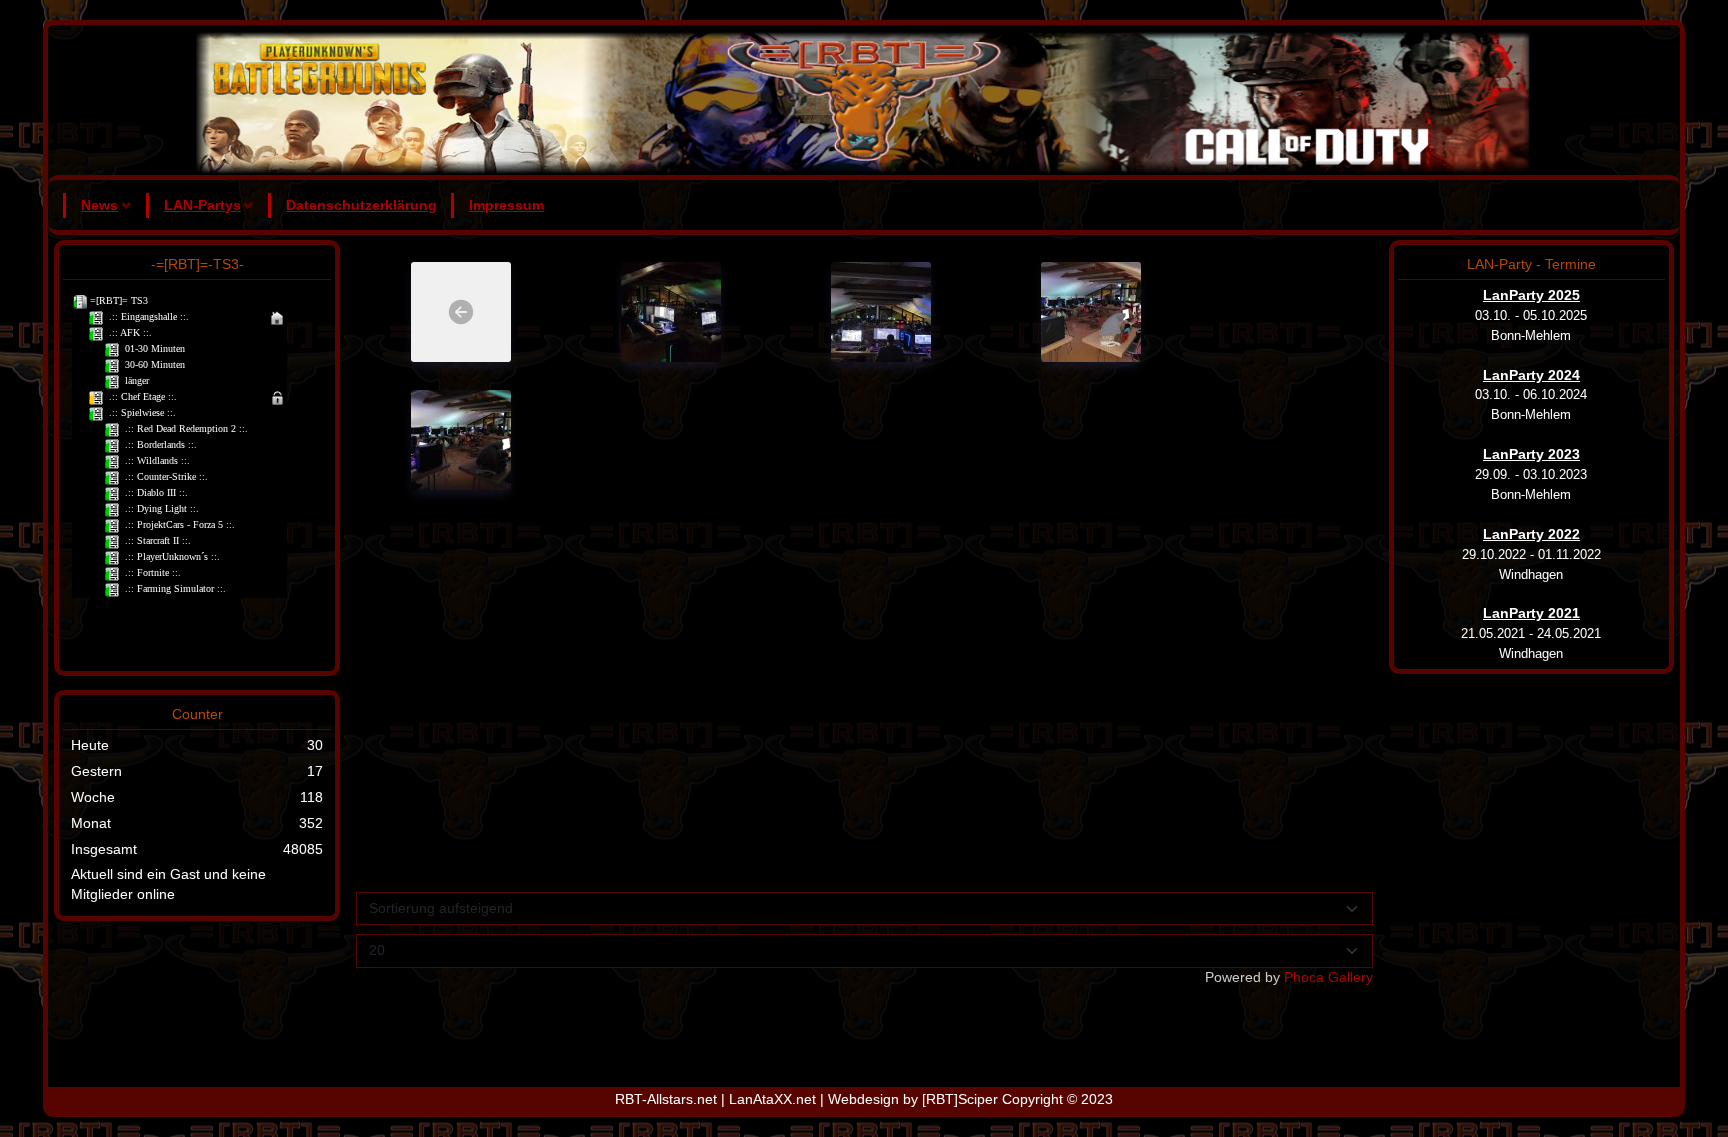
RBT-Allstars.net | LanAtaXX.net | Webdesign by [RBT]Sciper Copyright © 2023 (864, 1099)
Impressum (506, 205)
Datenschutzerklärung (361, 205)
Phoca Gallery (1328, 977)
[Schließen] (1197, 527)
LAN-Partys (202, 205)
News (99, 205)
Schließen (1160, 780)
